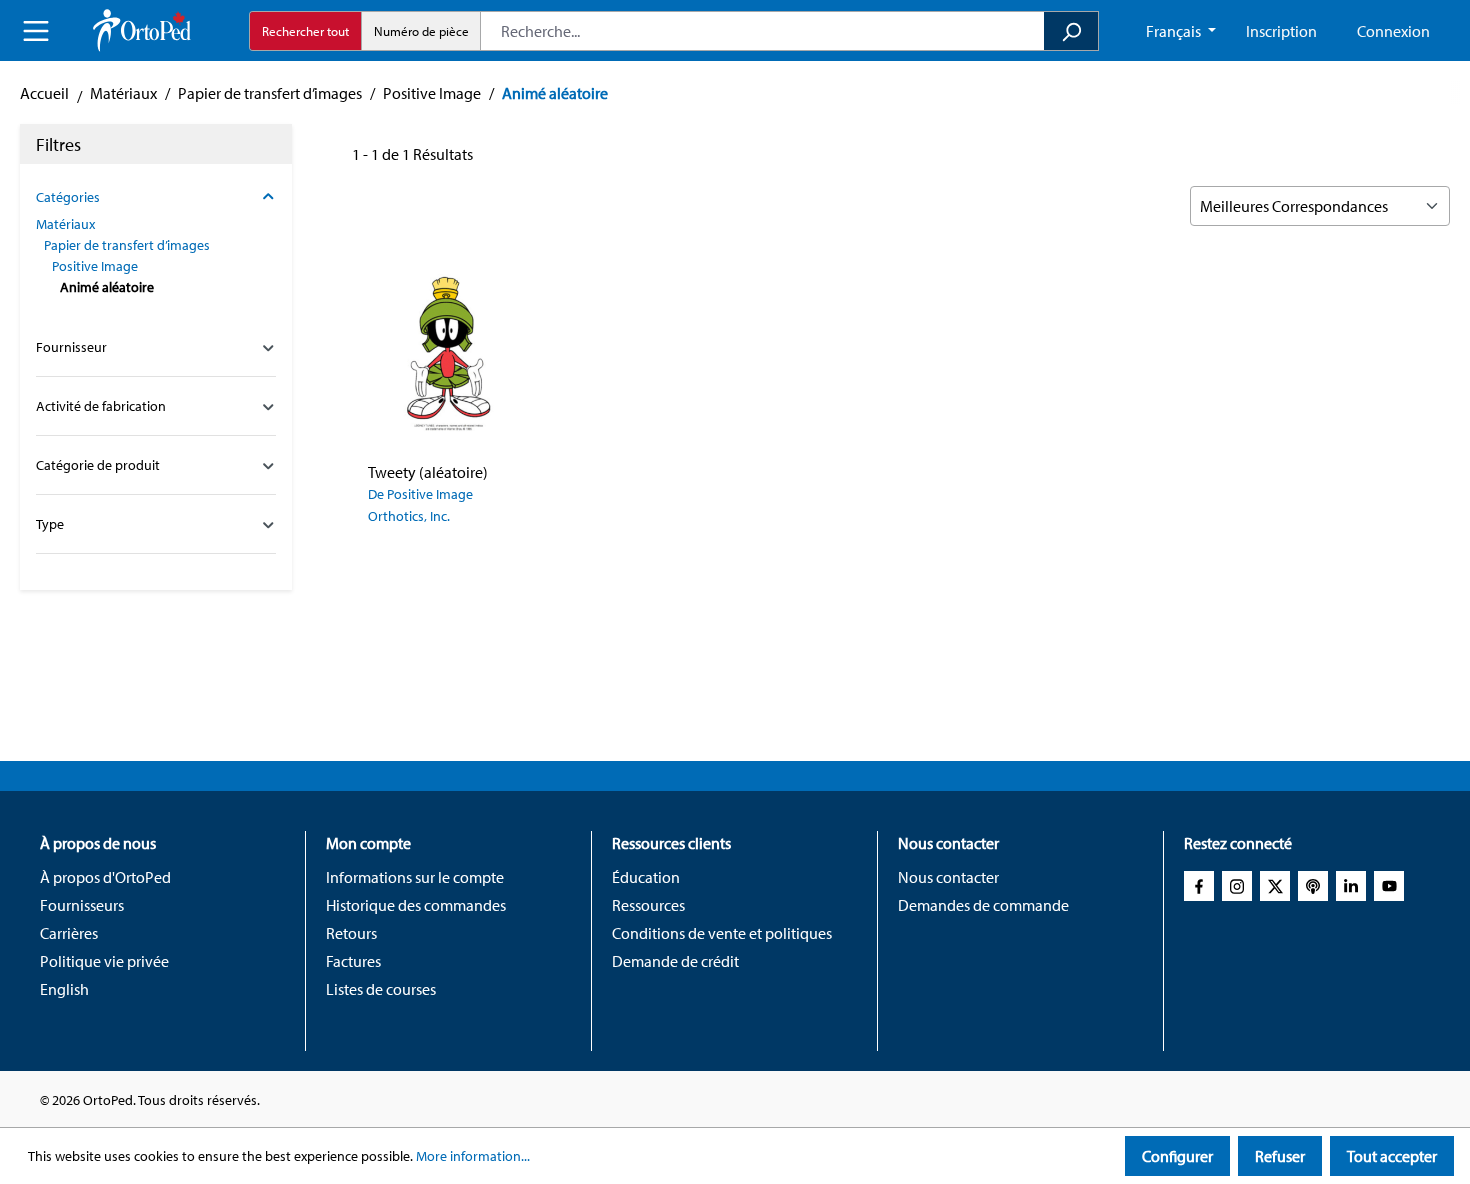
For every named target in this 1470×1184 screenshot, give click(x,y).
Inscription (1281, 31)
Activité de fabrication (101, 406)
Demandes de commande (983, 905)
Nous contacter (948, 877)
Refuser (1280, 1156)
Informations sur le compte (415, 877)
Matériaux (65, 224)
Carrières (69, 933)
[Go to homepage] (142, 30)
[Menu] (36, 31)
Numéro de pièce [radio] (421, 31)
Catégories (68, 197)
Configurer (1177, 1156)
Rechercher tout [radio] (305, 31)
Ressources (648, 905)
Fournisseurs (82, 905)
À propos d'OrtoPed (105, 877)
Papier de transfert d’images (127, 245)
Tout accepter (1392, 1156)
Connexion (1393, 31)
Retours (351, 933)
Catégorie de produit (98, 465)
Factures (353, 961)
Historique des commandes (416, 905)
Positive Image (95, 266)
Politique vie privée (104, 961)
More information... (473, 1156)
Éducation (646, 877)
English (64, 989)
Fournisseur (71, 347)
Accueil (44, 93)
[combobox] (762, 31)
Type (50, 524)
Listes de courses (381, 989)
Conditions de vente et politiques (722, 933)
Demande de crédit (675, 961)
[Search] (1071, 31)
